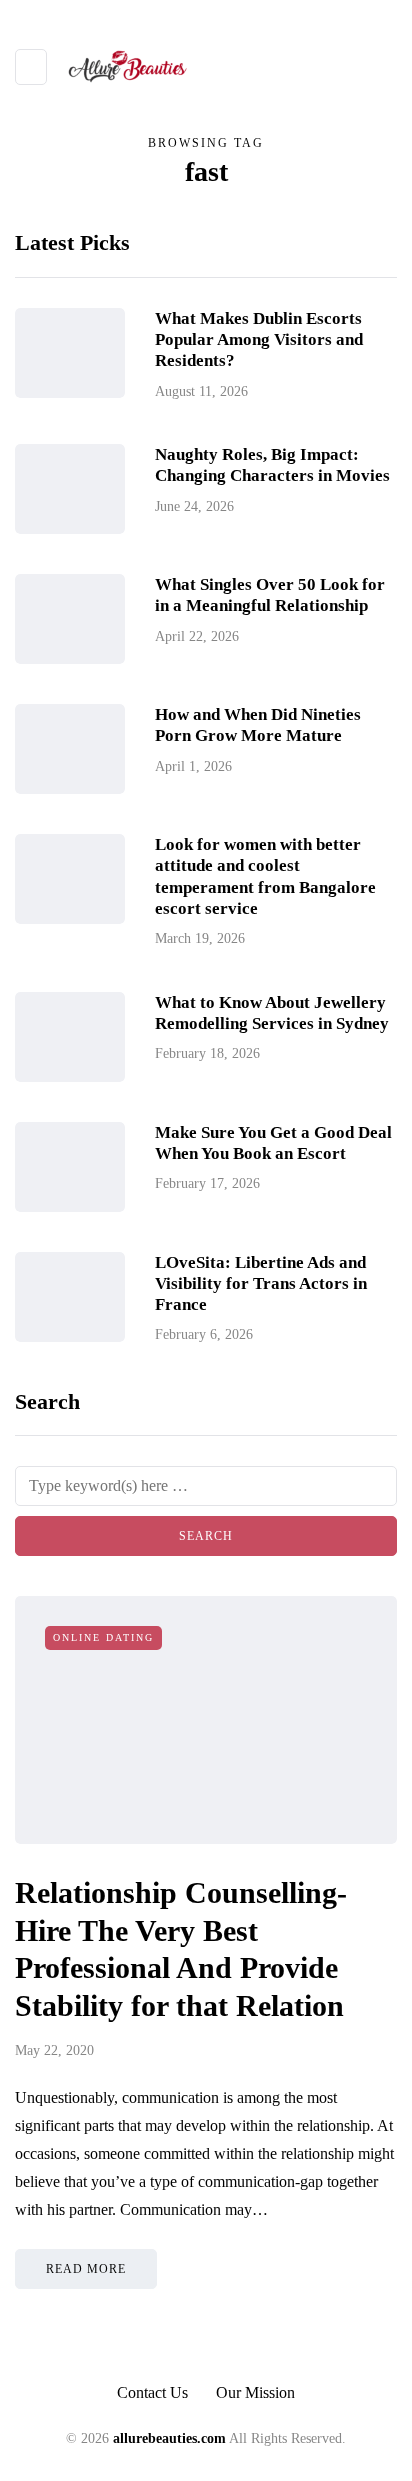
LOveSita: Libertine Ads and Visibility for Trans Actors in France (261, 1284)
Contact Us (152, 2392)
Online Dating (103, 1637)
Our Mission (255, 2392)
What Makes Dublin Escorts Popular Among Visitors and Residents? (259, 340)
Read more (86, 2269)
